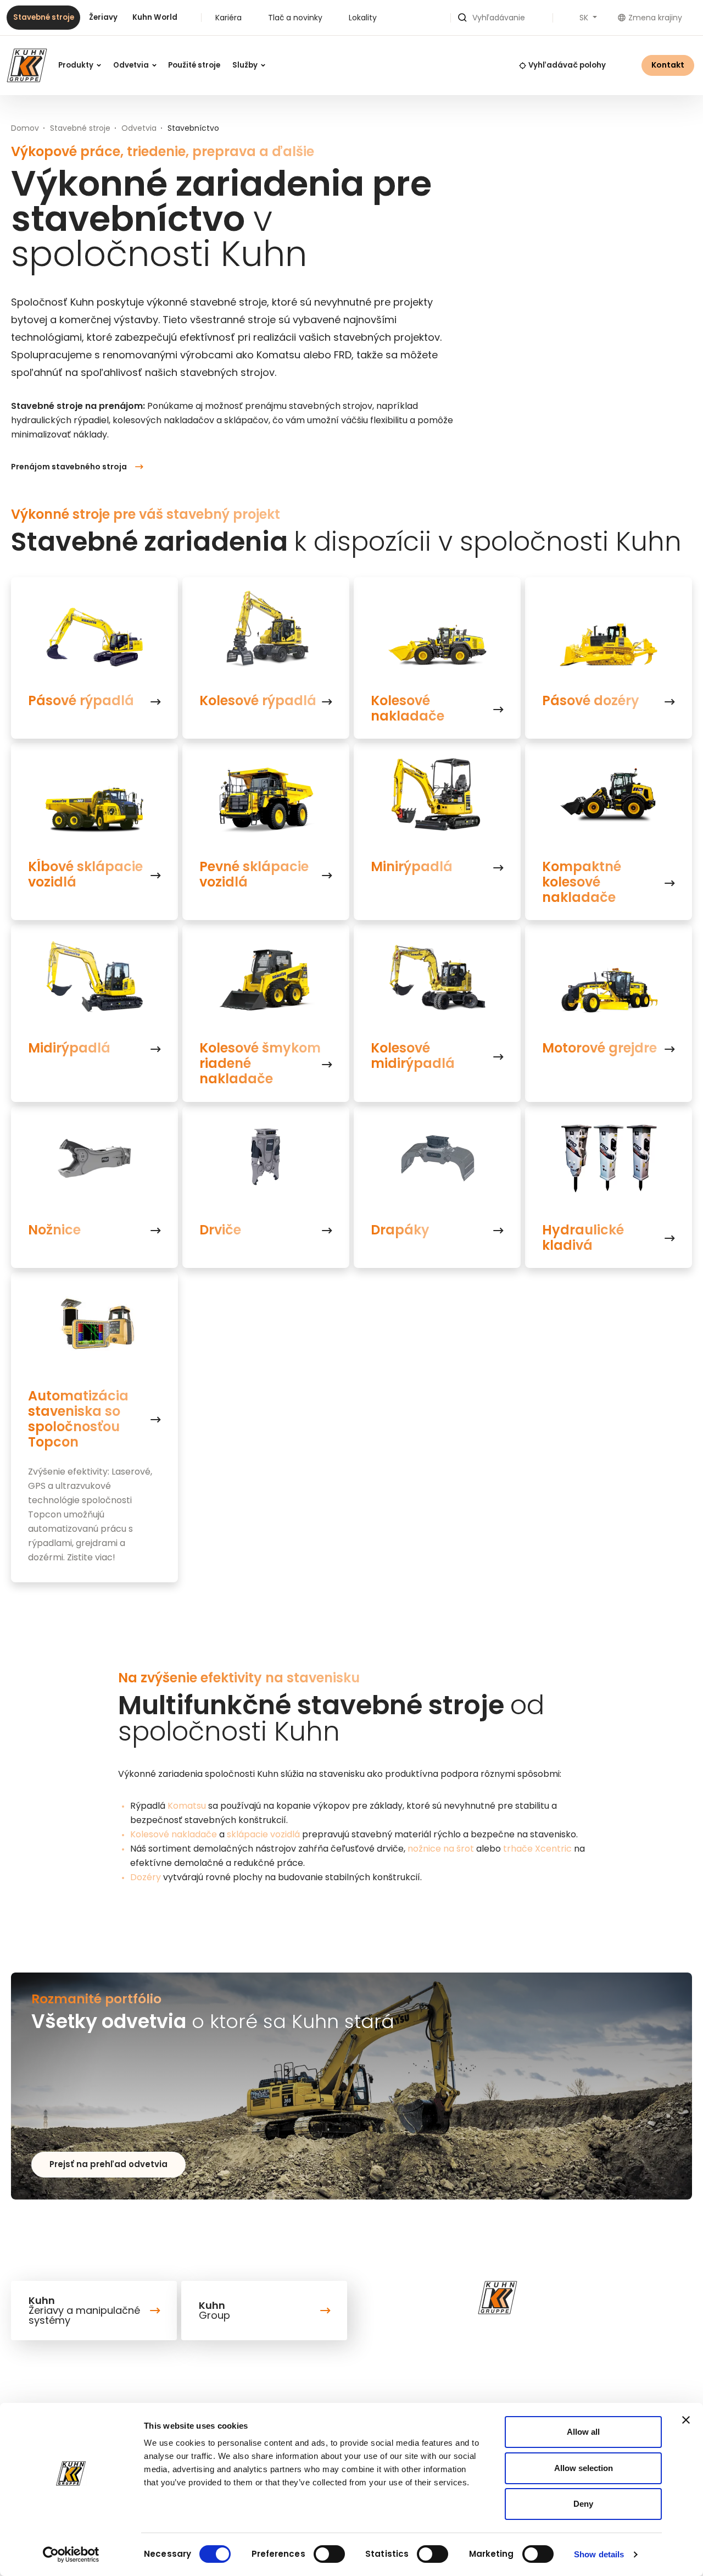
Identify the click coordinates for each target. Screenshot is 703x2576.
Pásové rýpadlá (81, 701)
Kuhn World (155, 17)
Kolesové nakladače (408, 708)
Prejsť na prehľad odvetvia (108, 2164)
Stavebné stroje (44, 17)
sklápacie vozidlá (263, 1834)
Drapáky (400, 1230)
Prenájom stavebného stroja (69, 467)
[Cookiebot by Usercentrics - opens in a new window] (71, 2555)
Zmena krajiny (655, 18)
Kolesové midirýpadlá (413, 1056)
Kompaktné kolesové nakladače (582, 882)
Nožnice (54, 1230)
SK (585, 18)
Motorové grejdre (599, 1048)
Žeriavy (103, 17)
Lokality (363, 18)
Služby (246, 65)
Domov (25, 128)
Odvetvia (132, 65)
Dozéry (146, 1877)
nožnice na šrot (441, 1849)
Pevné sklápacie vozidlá (254, 874)
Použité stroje (194, 65)
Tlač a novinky (295, 18)
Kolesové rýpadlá (258, 701)
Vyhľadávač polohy (567, 65)
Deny (583, 2504)
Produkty (77, 65)
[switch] (329, 2554)
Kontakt (668, 65)
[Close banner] (686, 2420)
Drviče (220, 1230)
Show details (599, 2554)
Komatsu (187, 1806)
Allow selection (584, 2468)
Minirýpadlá (412, 867)
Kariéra (228, 18)
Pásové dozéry (591, 701)
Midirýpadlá (69, 1048)
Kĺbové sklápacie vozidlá (85, 874)
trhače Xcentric (537, 1849)
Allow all (583, 2432)
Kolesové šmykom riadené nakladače (260, 1063)
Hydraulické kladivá (583, 1238)
